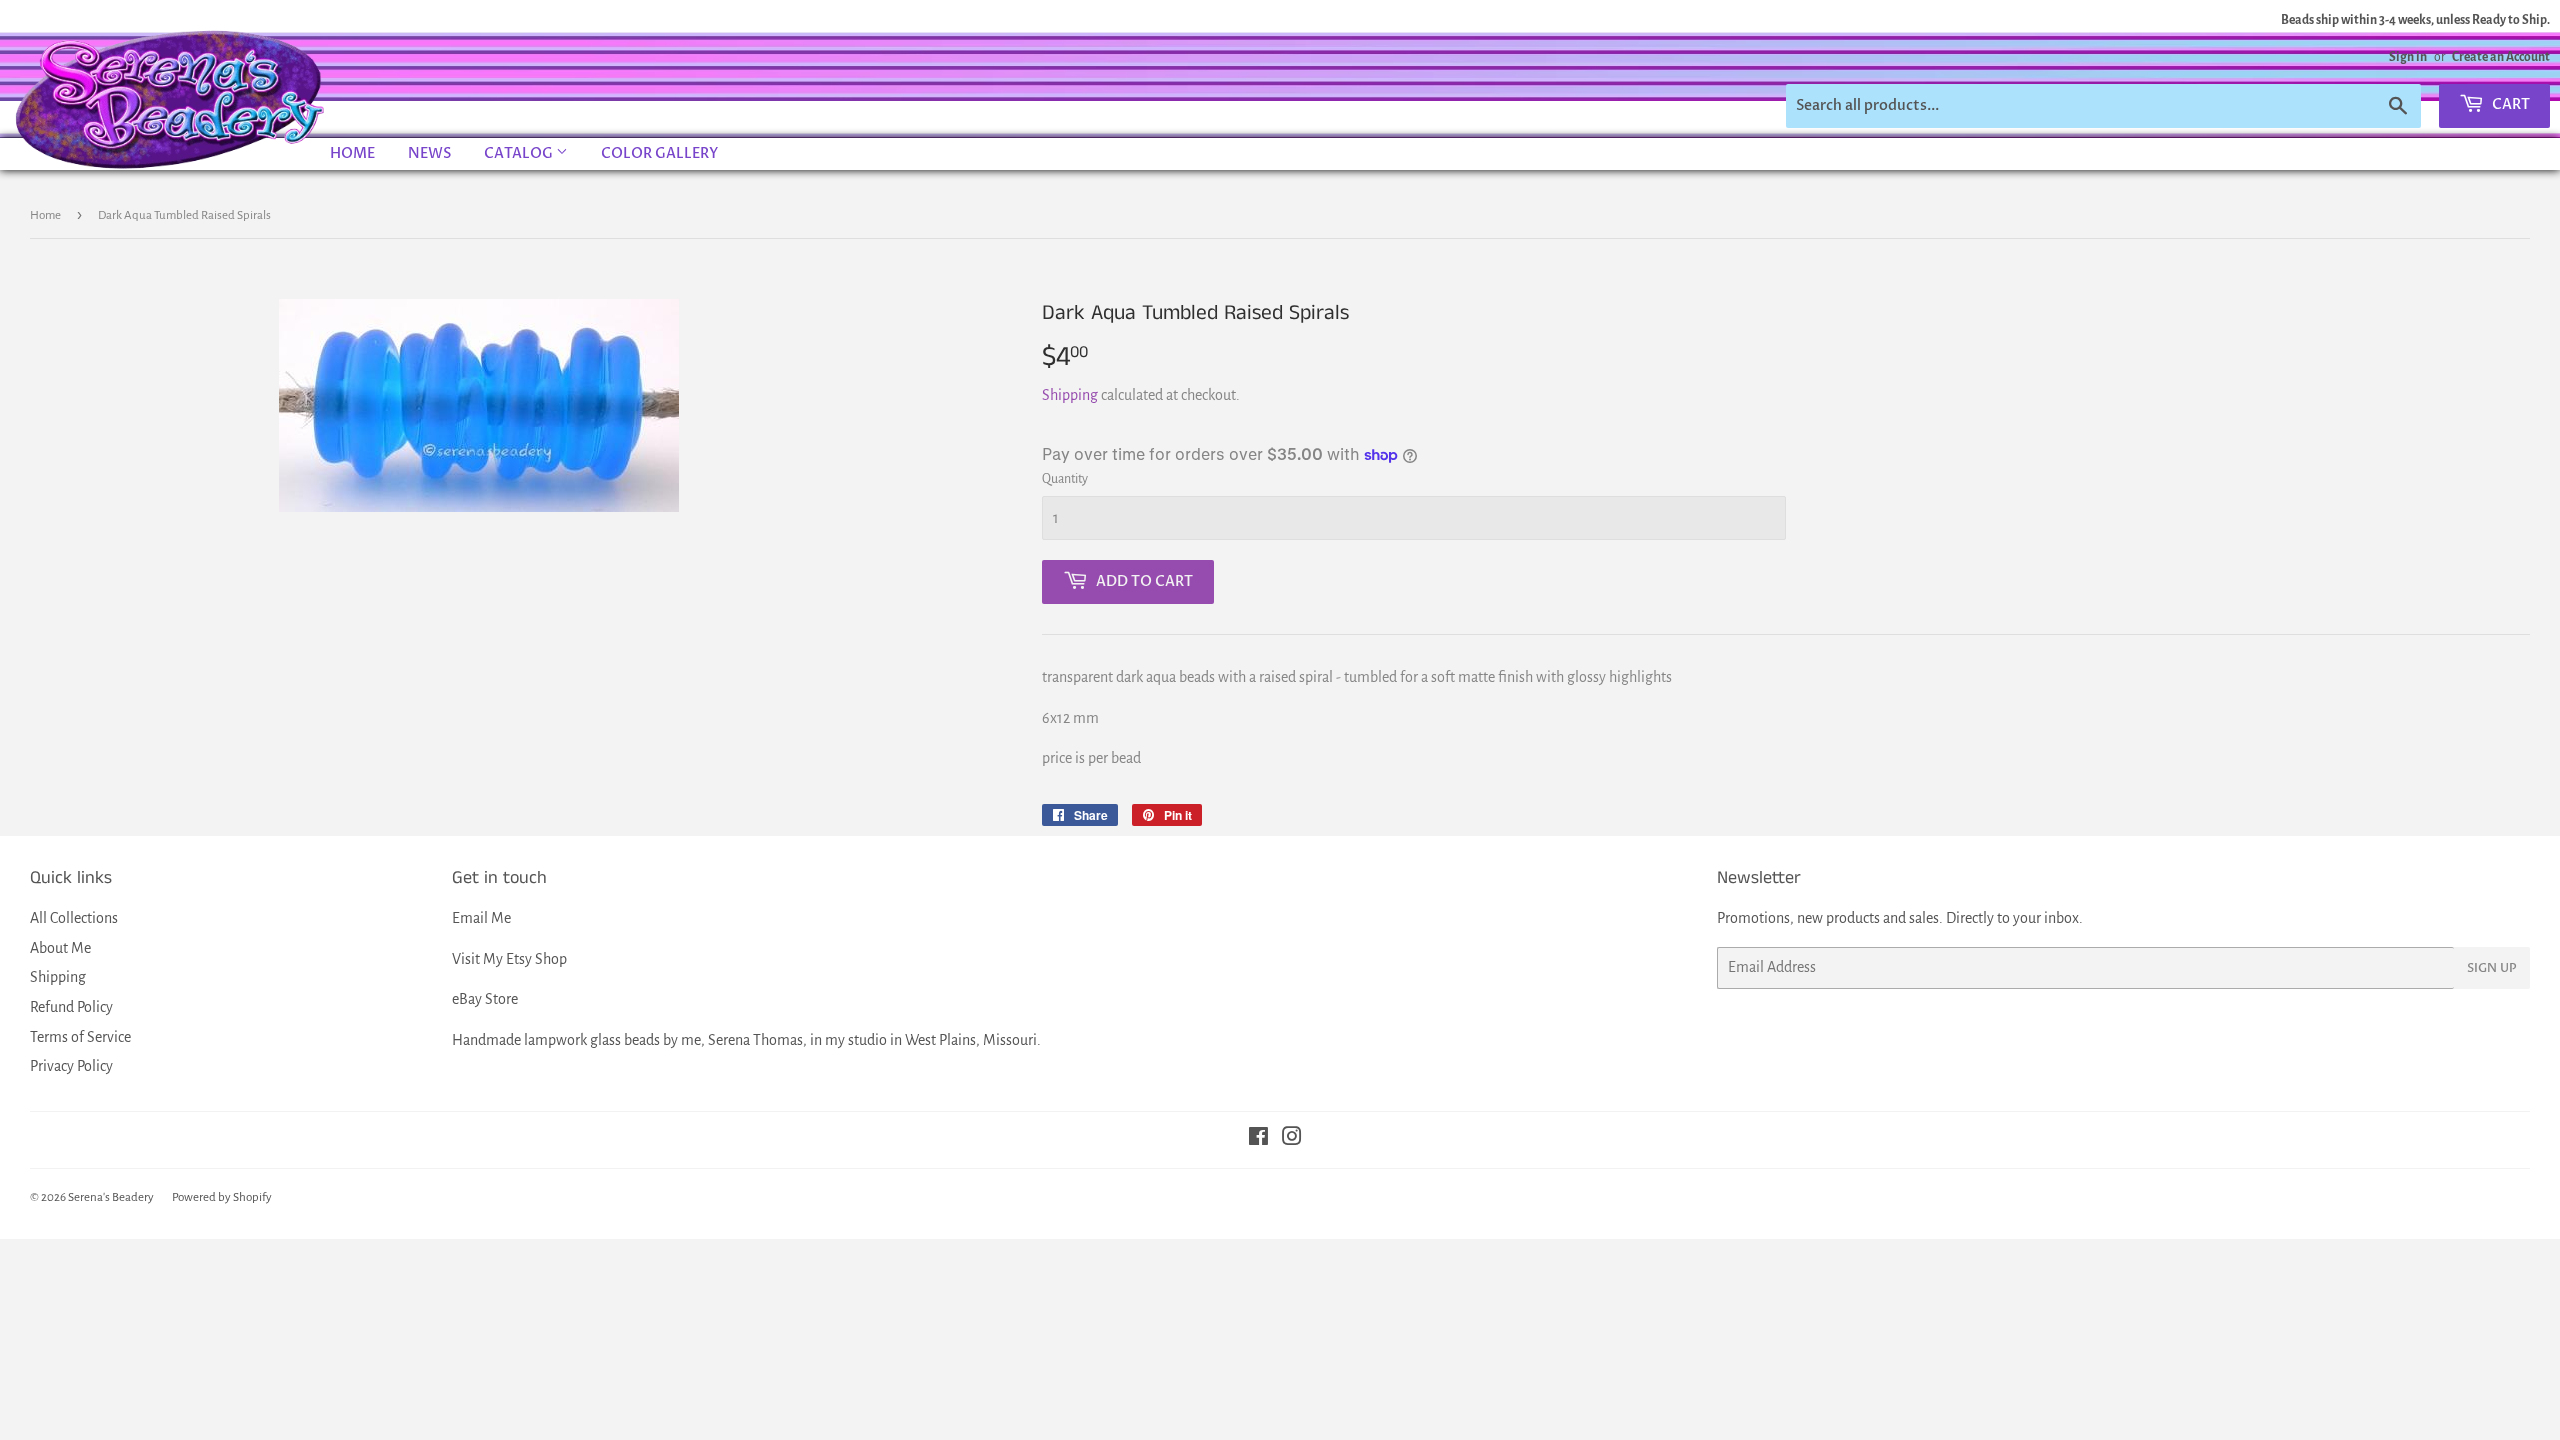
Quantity (1065, 479)
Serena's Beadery (171, 99)
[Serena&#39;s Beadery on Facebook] (1258, 1139)
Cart (2509, 104)
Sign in (2408, 57)
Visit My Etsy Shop (509, 959)
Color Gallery (659, 153)
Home (352, 153)
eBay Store (485, 999)
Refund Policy (71, 1007)
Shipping (1070, 395)
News (429, 153)
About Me (60, 948)
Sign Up (2492, 968)
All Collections (74, 918)
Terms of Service (80, 1037)
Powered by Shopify (222, 1197)
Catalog (520, 153)
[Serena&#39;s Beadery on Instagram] (1292, 1139)
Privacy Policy (71, 1066)
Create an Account (2501, 57)
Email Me (481, 918)
